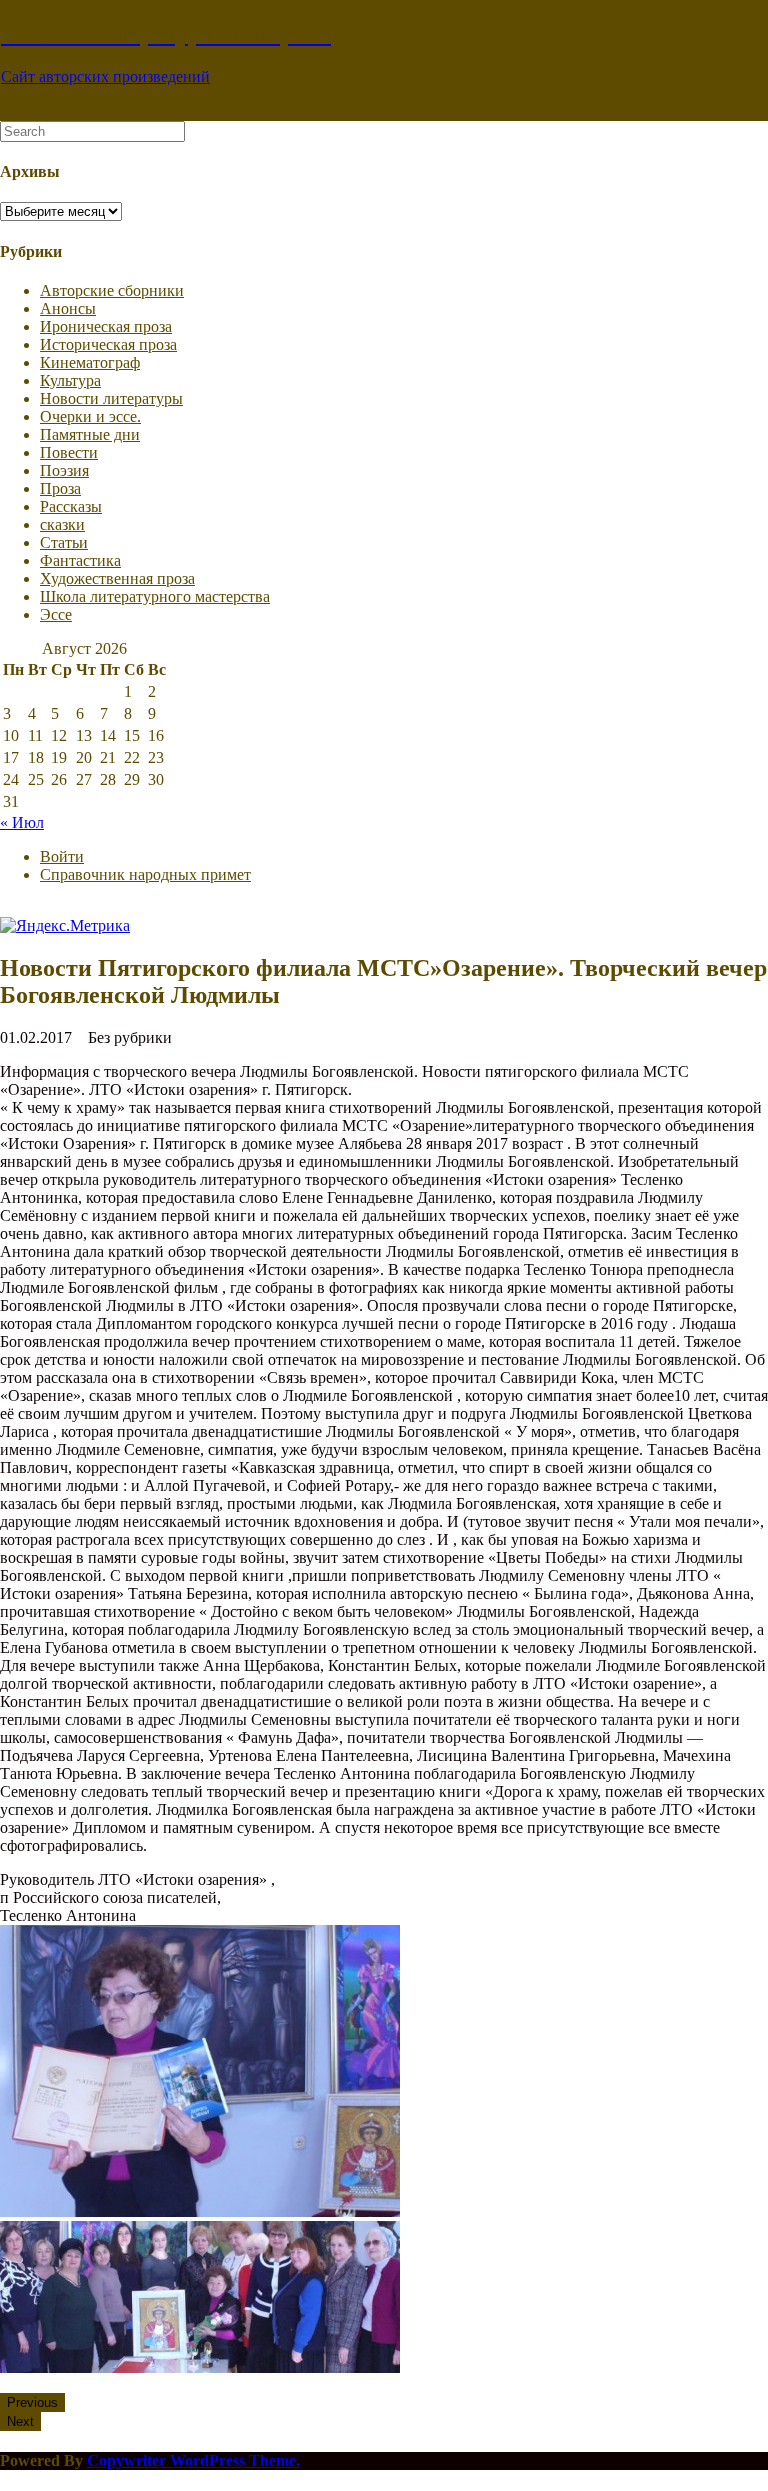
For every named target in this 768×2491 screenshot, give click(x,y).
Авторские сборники (112, 290)
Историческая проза (108, 344)
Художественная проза (117, 578)
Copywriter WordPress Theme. (193, 2460)
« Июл (22, 822)
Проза (60, 488)
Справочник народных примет (145, 874)
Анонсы (68, 308)
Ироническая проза (106, 326)
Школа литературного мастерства (155, 596)
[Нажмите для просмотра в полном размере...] (200, 2211)
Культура (70, 380)
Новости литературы (111, 398)
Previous (32, 2402)
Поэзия (64, 470)
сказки (62, 524)
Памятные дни (90, 434)
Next (20, 2421)
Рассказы (71, 506)
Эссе (56, 614)
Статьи (64, 542)
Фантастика (80, 560)
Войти (62, 856)
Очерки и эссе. (90, 416)
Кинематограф (90, 362)
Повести (69, 452)
